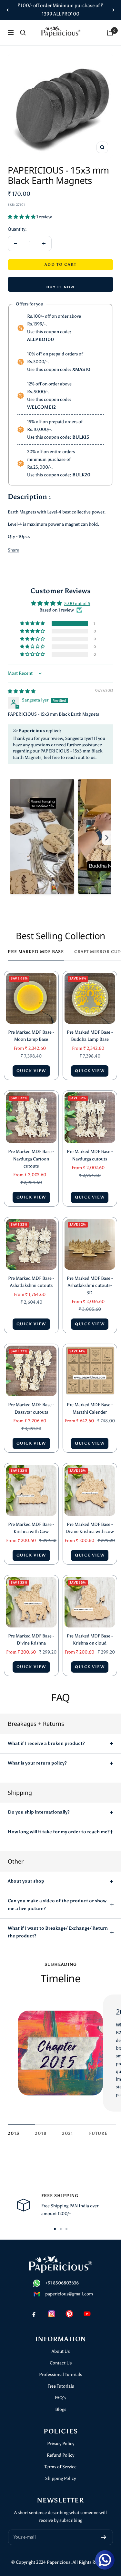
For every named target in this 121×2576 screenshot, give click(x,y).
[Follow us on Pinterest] (70, 2314)
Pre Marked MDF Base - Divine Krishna (31, 1640)
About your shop (26, 1881)
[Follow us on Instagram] (52, 2314)
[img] (22, 691)
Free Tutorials (61, 2386)
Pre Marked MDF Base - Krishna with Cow (31, 1528)
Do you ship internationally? (39, 1812)
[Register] (104, 2537)
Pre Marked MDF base (36, 952)
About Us (61, 2351)
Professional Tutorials (60, 2375)
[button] (22, 217)
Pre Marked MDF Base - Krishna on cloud (90, 1640)
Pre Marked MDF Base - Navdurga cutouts (90, 1155)
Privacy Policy (61, 2444)
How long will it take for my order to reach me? (59, 1832)
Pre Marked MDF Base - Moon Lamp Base (31, 1036)
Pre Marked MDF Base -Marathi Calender (90, 1408)
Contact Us (61, 2363)
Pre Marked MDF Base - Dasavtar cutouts (31, 1408)
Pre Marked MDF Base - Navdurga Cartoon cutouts (31, 1159)
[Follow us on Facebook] (34, 2314)
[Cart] (110, 33)
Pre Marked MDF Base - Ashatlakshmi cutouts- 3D (90, 1286)
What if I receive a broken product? (46, 1743)
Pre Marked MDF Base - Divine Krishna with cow (90, 1528)
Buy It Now (61, 287)
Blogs (61, 2409)
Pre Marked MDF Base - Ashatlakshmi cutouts (31, 1282)
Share (13, 550)
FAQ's (60, 2398)
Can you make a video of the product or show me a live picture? (57, 1905)
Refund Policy (60, 2455)
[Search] (23, 33)
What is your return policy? (37, 1763)
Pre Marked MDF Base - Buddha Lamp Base (90, 1036)
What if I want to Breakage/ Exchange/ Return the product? (58, 1932)
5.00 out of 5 (77, 604)
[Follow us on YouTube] (87, 2314)
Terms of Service (60, 2467)
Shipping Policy (60, 2478)
